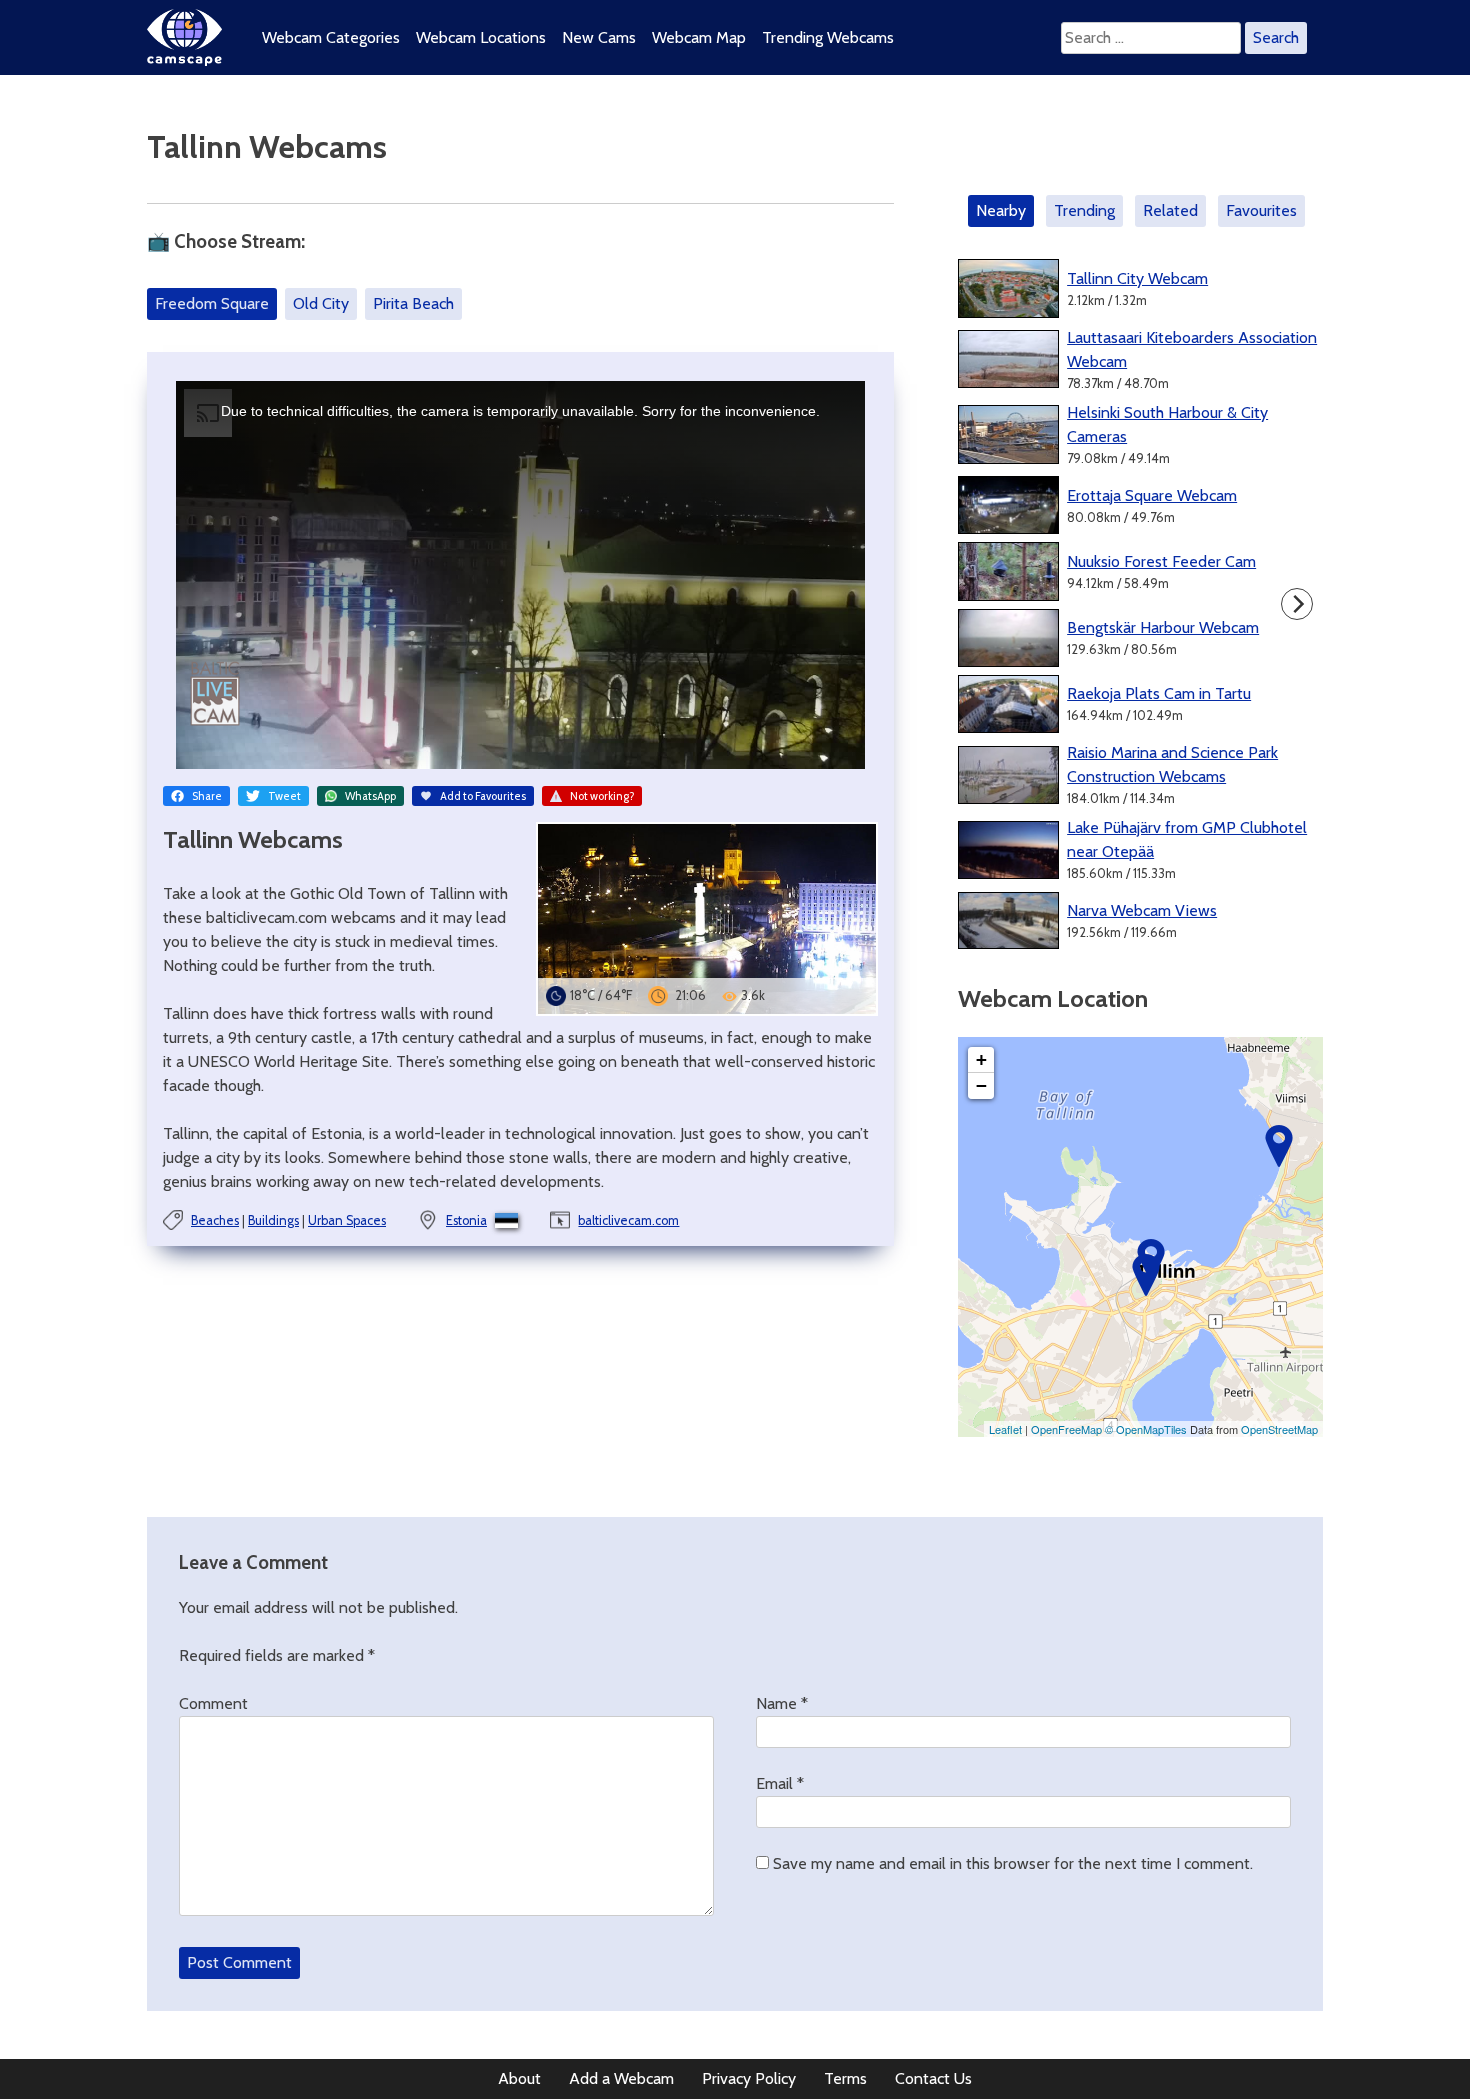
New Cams (599, 37)
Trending (1084, 210)
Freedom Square (212, 303)
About (519, 2078)
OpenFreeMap (1066, 1429)
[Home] (184, 60)
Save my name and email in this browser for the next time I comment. (1013, 1863)
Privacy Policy (749, 2078)
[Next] (1297, 604)
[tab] (1005, 211)
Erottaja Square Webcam (1152, 495)
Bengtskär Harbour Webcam (1163, 627)
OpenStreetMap (1279, 1429)
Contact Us (933, 2078)
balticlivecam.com (628, 1220)
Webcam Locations (481, 37)
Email (780, 1783)
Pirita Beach (413, 303)
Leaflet (1005, 1429)
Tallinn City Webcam (1137, 278)
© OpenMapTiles (1146, 1429)
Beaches (215, 1220)
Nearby (1001, 210)
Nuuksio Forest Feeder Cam (1161, 561)
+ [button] (981, 1059)
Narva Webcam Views (1142, 910)
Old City (321, 303)
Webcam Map (699, 37)
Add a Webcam (621, 2078)
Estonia (466, 1220)
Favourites (1261, 210)
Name (782, 1703)
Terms (845, 2078)
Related (1170, 210)
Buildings (273, 1220)
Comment (213, 1703)
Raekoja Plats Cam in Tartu (1159, 693)
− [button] (981, 1085)
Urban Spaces (347, 1220)
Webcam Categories (331, 37)
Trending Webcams (828, 37)
